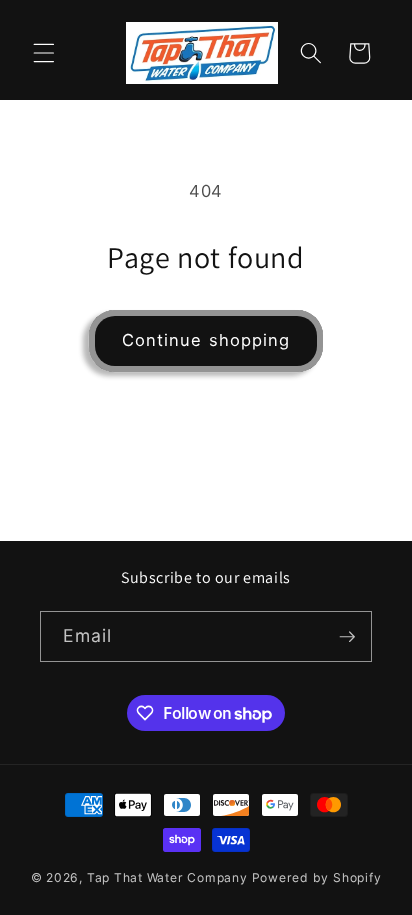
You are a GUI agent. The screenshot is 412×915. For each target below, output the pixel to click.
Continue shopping (206, 340)
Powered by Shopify (317, 877)
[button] (44, 53)
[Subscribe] (347, 637)
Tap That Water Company (167, 877)
